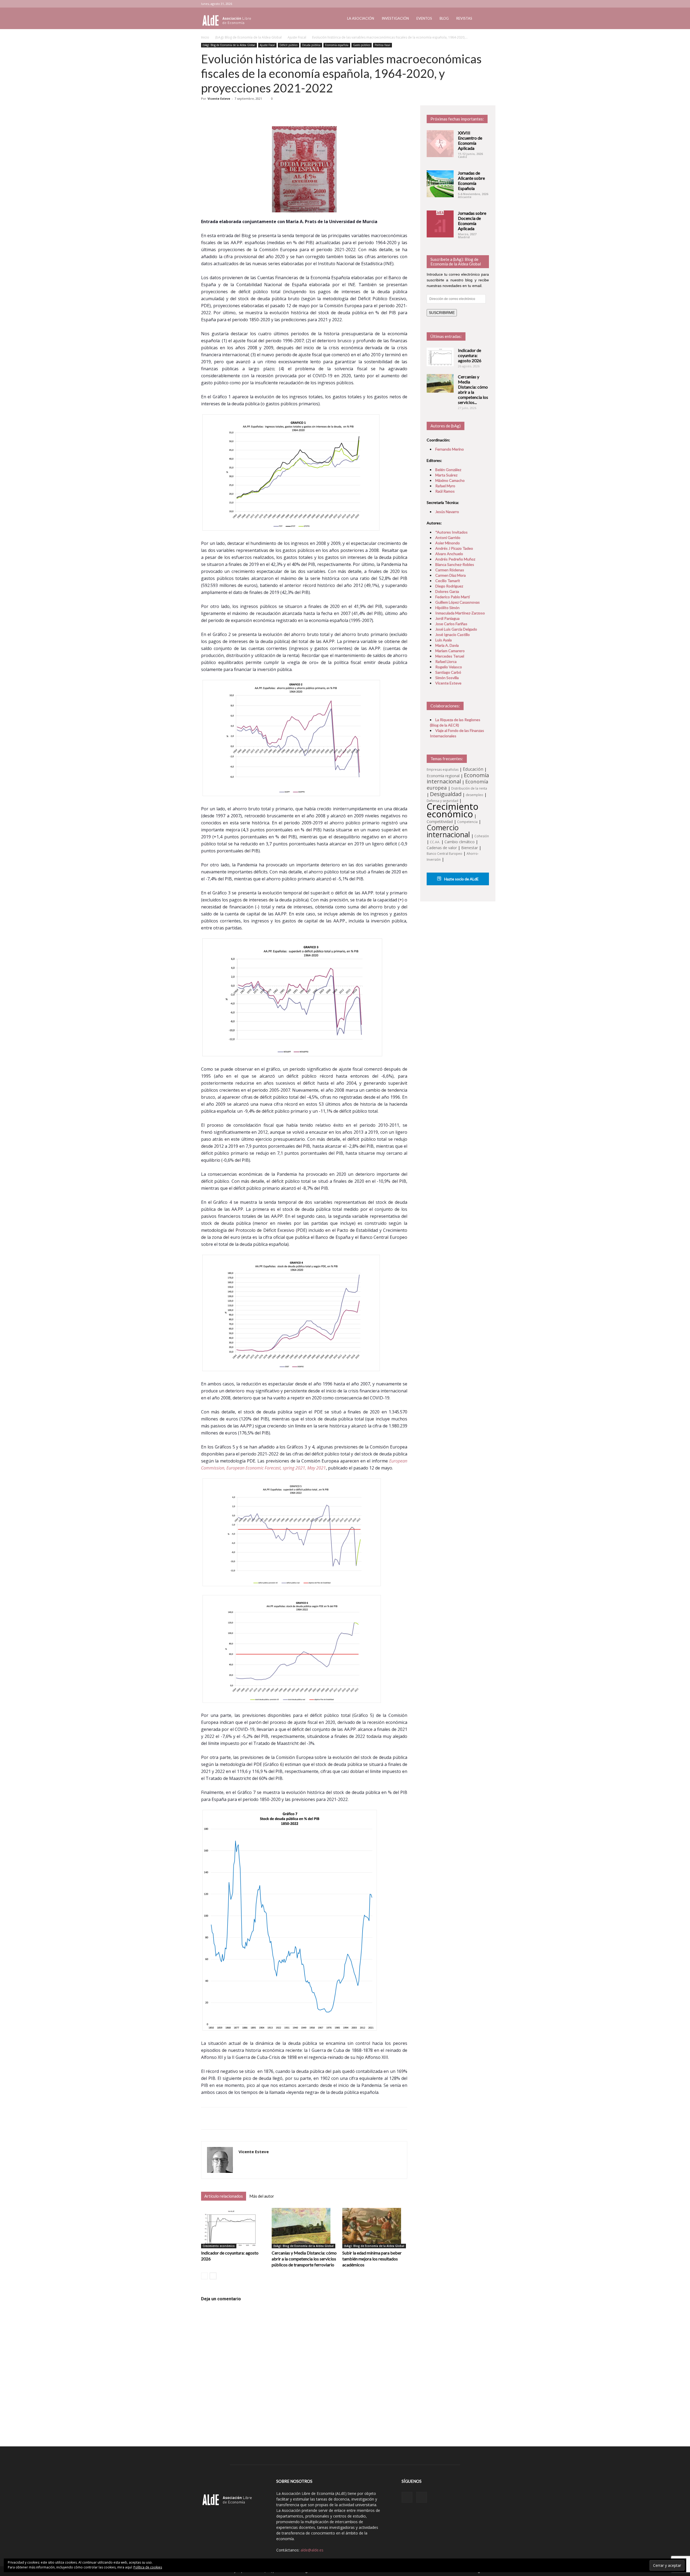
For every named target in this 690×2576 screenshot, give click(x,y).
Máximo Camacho (450, 480)
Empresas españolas (443, 770)
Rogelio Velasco (449, 667)
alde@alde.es (312, 2550)
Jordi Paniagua (447, 618)
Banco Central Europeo (444, 854)
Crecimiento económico (219, 2246)
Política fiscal (382, 45)
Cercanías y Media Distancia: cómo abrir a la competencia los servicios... (473, 389)
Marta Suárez (446, 475)
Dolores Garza (447, 591)
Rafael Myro (445, 486)
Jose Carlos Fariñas (451, 624)
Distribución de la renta (469, 788)
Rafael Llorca (446, 661)
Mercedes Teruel (450, 656)
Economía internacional (458, 778)
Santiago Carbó (448, 672)
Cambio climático (460, 842)
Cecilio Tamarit (448, 581)
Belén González (448, 470)
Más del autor (262, 2196)
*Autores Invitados (451, 532)
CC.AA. (435, 842)
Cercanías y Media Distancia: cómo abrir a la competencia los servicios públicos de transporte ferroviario (304, 2259)
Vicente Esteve (219, 98)
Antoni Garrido (448, 537)
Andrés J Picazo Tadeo (454, 548)
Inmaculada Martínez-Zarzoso (460, 613)
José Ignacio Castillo (453, 635)
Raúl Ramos (445, 491)
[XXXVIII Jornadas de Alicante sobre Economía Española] (440, 184)
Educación (473, 769)
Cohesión (482, 836)
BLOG (444, 18)
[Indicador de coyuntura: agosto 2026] (234, 2228)
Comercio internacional (448, 831)
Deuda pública (311, 45)
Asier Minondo (448, 543)
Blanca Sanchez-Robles (455, 564)
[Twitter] (485, 4)
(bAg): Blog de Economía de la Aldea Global (248, 37)
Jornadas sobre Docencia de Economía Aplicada (472, 221)
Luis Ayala (444, 640)
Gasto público (362, 45)
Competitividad (440, 822)
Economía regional (443, 776)
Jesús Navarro (447, 512)
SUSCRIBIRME (442, 313)
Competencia (467, 822)
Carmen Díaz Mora (451, 575)
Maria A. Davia (447, 645)
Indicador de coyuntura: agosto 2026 (470, 355)
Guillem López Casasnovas (458, 602)
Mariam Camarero (450, 651)
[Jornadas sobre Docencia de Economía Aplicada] (440, 224)
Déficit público (289, 45)
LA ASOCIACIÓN (361, 18)
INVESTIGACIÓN (395, 18)
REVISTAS (464, 18)
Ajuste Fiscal (297, 37)
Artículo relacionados (224, 2196)
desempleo (475, 795)
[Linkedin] (476, 4)
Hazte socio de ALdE (461, 879)
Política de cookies (148, 2567)
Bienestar (470, 848)
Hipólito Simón (447, 608)
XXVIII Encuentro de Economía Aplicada (470, 140)
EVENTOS (424, 18)
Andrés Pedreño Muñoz (455, 559)
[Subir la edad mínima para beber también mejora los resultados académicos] (375, 2228)
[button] (482, 19)
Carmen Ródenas (450, 570)
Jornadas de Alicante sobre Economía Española (471, 181)
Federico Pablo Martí (453, 597)
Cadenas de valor (442, 848)
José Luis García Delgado (456, 629)
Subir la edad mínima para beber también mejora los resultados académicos (372, 2259)
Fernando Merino (450, 449)
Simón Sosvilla (447, 678)
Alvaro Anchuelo (449, 554)
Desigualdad (446, 794)
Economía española (337, 45)
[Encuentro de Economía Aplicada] (440, 144)
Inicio (205, 37)
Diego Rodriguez (449, 586)
